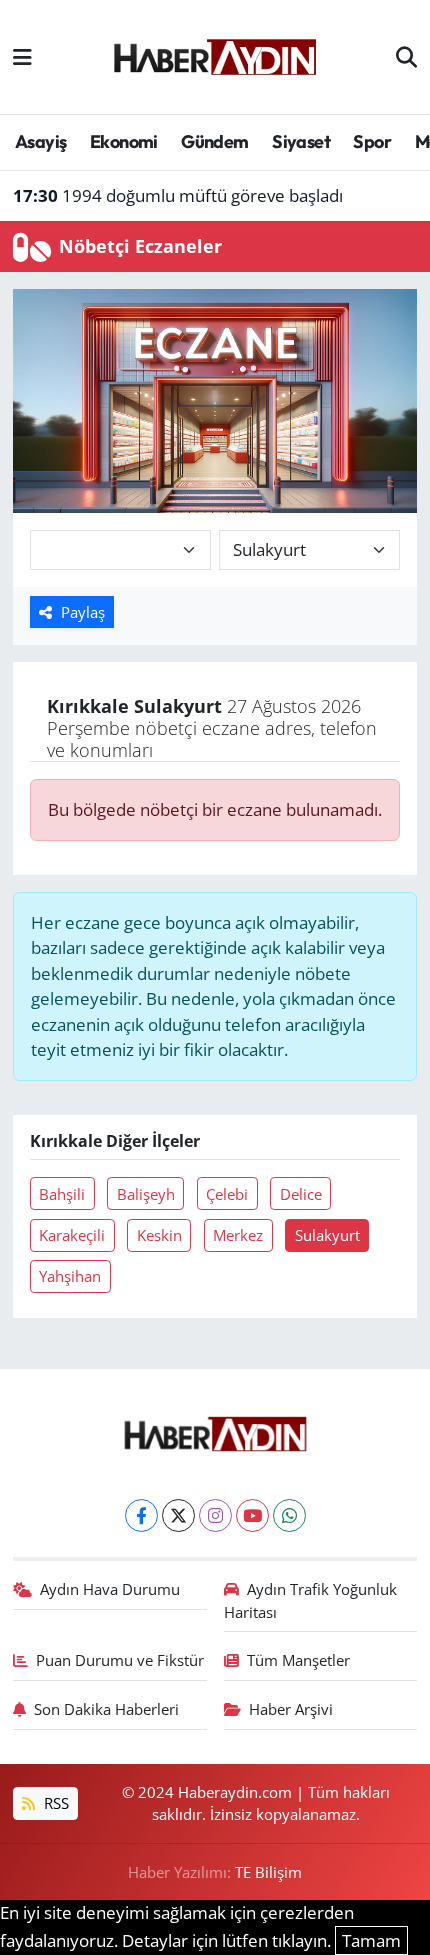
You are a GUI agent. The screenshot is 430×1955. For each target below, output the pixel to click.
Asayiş (40, 141)
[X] (178, 1515)
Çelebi (227, 1194)
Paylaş (83, 612)
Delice (301, 1194)
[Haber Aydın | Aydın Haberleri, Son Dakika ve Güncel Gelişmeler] (214, 54)
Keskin (159, 1235)
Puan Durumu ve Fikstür (120, 1660)
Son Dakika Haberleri (106, 1709)
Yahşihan (70, 1276)
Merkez (238, 1235)
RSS (54, 1803)
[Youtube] (252, 1515)
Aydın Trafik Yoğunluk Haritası (311, 1600)
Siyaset (301, 141)
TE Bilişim (268, 1872)
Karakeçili (72, 1235)
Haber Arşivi (291, 1709)
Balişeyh (146, 1194)
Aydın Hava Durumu (110, 1589)
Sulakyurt (327, 1235)
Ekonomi (124, 141)
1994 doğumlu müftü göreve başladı (178, 195)
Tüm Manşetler (298, 1660)
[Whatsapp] (289, 1515)
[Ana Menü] (22, 56)
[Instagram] (215, 1515)
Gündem (214, 141)
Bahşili (62, 1194)
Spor (372, 141)
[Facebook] (141, 1515)
